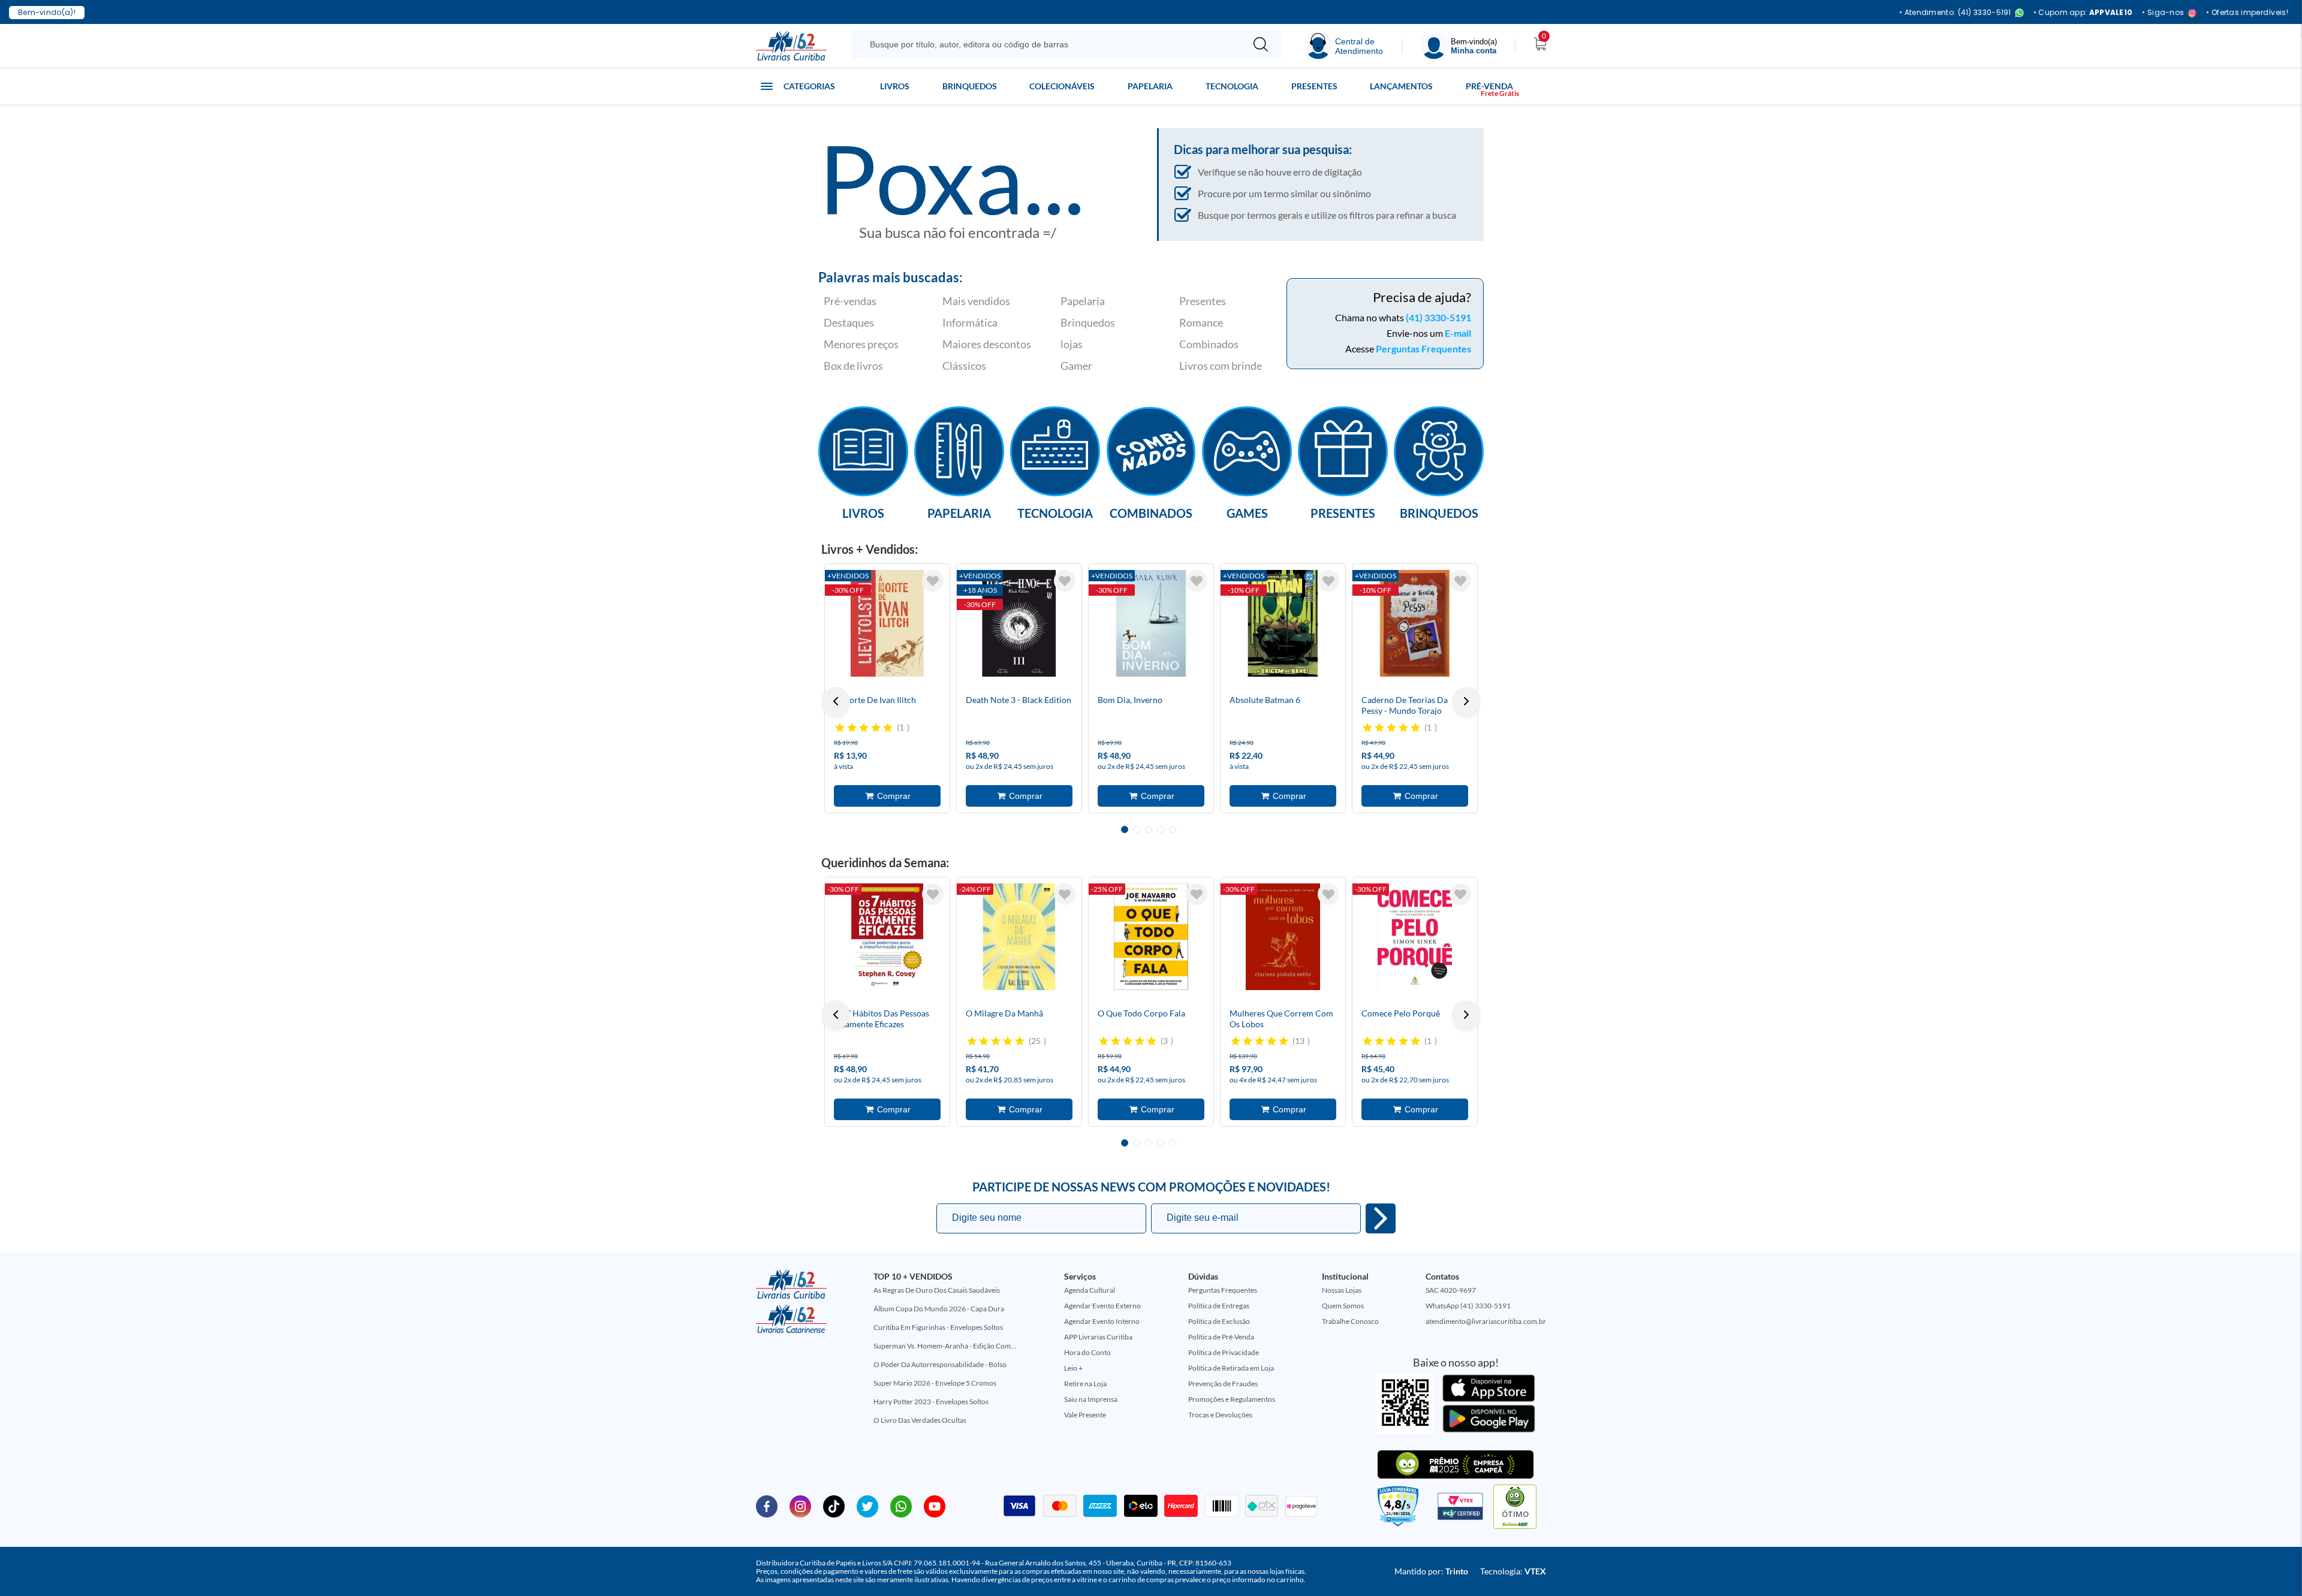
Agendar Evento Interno (1102, 1321)
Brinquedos (970, 86)
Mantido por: (1431, 1571)
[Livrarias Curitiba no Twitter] (867, 1506)
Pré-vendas (850, 301)
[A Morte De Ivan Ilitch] (887, 623)
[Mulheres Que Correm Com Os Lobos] (1283, 937)
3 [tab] (1149, 829)
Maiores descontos (987, 344)
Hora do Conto (1087, 1352)
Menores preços (861, 344)
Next (1466, 701)
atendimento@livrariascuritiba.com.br (1486, 1321)
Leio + (1073, 1368)
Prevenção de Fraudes (1223, 1384)
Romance (1201, 322)
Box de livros (853, 366)
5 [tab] (1173, 829)
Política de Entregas (1219, 1306)
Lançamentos (1401, 86)
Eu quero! (1381, 1218)
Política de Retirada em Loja (1231, 1368)
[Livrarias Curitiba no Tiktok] (834, 1506)
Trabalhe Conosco (1350, 1321)
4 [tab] (1161, 829)
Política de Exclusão (1219, 1321)
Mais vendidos (976, 301)
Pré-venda (1489, 86)
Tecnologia (1232, 86)
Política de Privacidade (1224, 1352)
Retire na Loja (1085, 1384)
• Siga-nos (2163, 13)
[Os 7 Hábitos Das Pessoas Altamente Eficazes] (887, 937)
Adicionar (887, 796)
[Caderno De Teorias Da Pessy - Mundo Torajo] (1415, 623)
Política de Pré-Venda (1221, 1337)
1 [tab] (1125, 829)
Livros (895, 86)
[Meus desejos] (933, 581)
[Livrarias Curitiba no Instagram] (800, 1506)
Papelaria (1150, 86)
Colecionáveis (1062, 86)
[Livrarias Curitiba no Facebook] (767, 1506)
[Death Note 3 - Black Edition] (1019, 623)
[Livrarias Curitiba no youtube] (935, 1506)
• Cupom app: (2083, 13)
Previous (836, 701)
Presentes (1314, 86)
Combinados (1209, 344)
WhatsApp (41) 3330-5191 (1468, 1306)
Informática (970, 322)
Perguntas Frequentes (1423, 349)
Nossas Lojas (1342, 1290)
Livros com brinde (1221, 366)
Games (1247, 512)
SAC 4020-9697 (1451, 1290)
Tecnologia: (1513, 1571)
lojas (1072, 344)
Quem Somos (1343, 1306)
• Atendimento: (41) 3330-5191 (1955, 13)
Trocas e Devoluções (1220, 1415)
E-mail (1458, 333)
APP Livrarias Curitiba (1098, 1337)
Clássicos (964, 366)
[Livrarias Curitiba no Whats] (901, 1506)
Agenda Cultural (1090, 1290)
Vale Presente (1085, 1415)
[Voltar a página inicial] (791, 45)
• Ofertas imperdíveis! (2247, 13)
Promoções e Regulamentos (1232, 1399)
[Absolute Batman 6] (1283, 623)
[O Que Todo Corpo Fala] (1151, 937)
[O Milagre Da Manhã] (1019, 937)
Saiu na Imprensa (1091, 1399)
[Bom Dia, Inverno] (1151, 623)
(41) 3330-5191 (1438, 317)
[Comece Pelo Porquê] (1415, 937)
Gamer (1076, 366)
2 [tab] (1137, 829)
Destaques (849, 322)
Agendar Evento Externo (1102, 1306)
